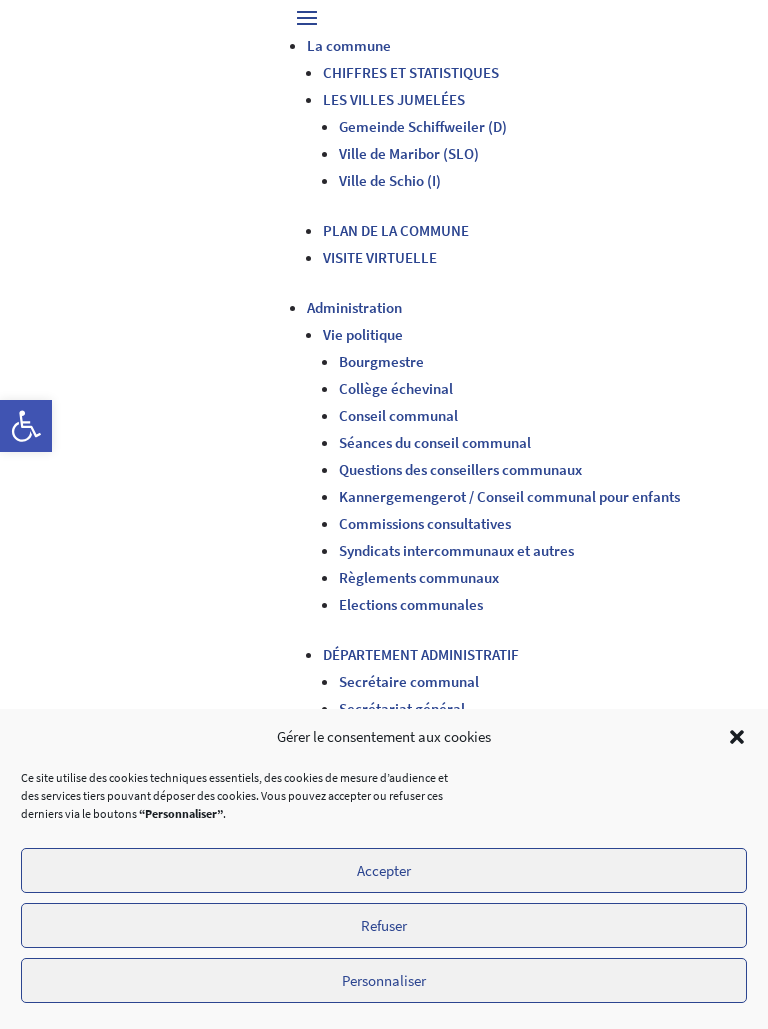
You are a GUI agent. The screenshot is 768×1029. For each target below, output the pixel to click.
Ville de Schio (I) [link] (390, 180)
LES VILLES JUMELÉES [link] (394, 99)
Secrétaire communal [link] (409, 681)
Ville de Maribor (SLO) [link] (409, 153)
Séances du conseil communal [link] (435, 442)
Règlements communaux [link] (419, 577)
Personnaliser (384, 980)
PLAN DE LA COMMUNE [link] (396, 230)
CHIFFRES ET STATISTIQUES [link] (411, 72)
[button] (737, 737)
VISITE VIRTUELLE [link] (380, 257)
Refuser (384, 925)
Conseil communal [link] (398, 415)
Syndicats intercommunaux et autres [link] (456, 550)
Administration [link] (354, 307)
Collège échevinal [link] (396, 388)
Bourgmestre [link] (381, 361)
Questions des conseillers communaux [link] (460, 469)
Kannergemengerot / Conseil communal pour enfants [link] (509, 496)
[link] (26, 426)
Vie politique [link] (363, 334)
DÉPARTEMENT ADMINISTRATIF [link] (421, 654)
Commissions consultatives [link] (425, 523)
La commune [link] (349, 45)
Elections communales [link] (411, 604)
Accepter (384, 870)
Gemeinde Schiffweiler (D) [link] (423, 126)
